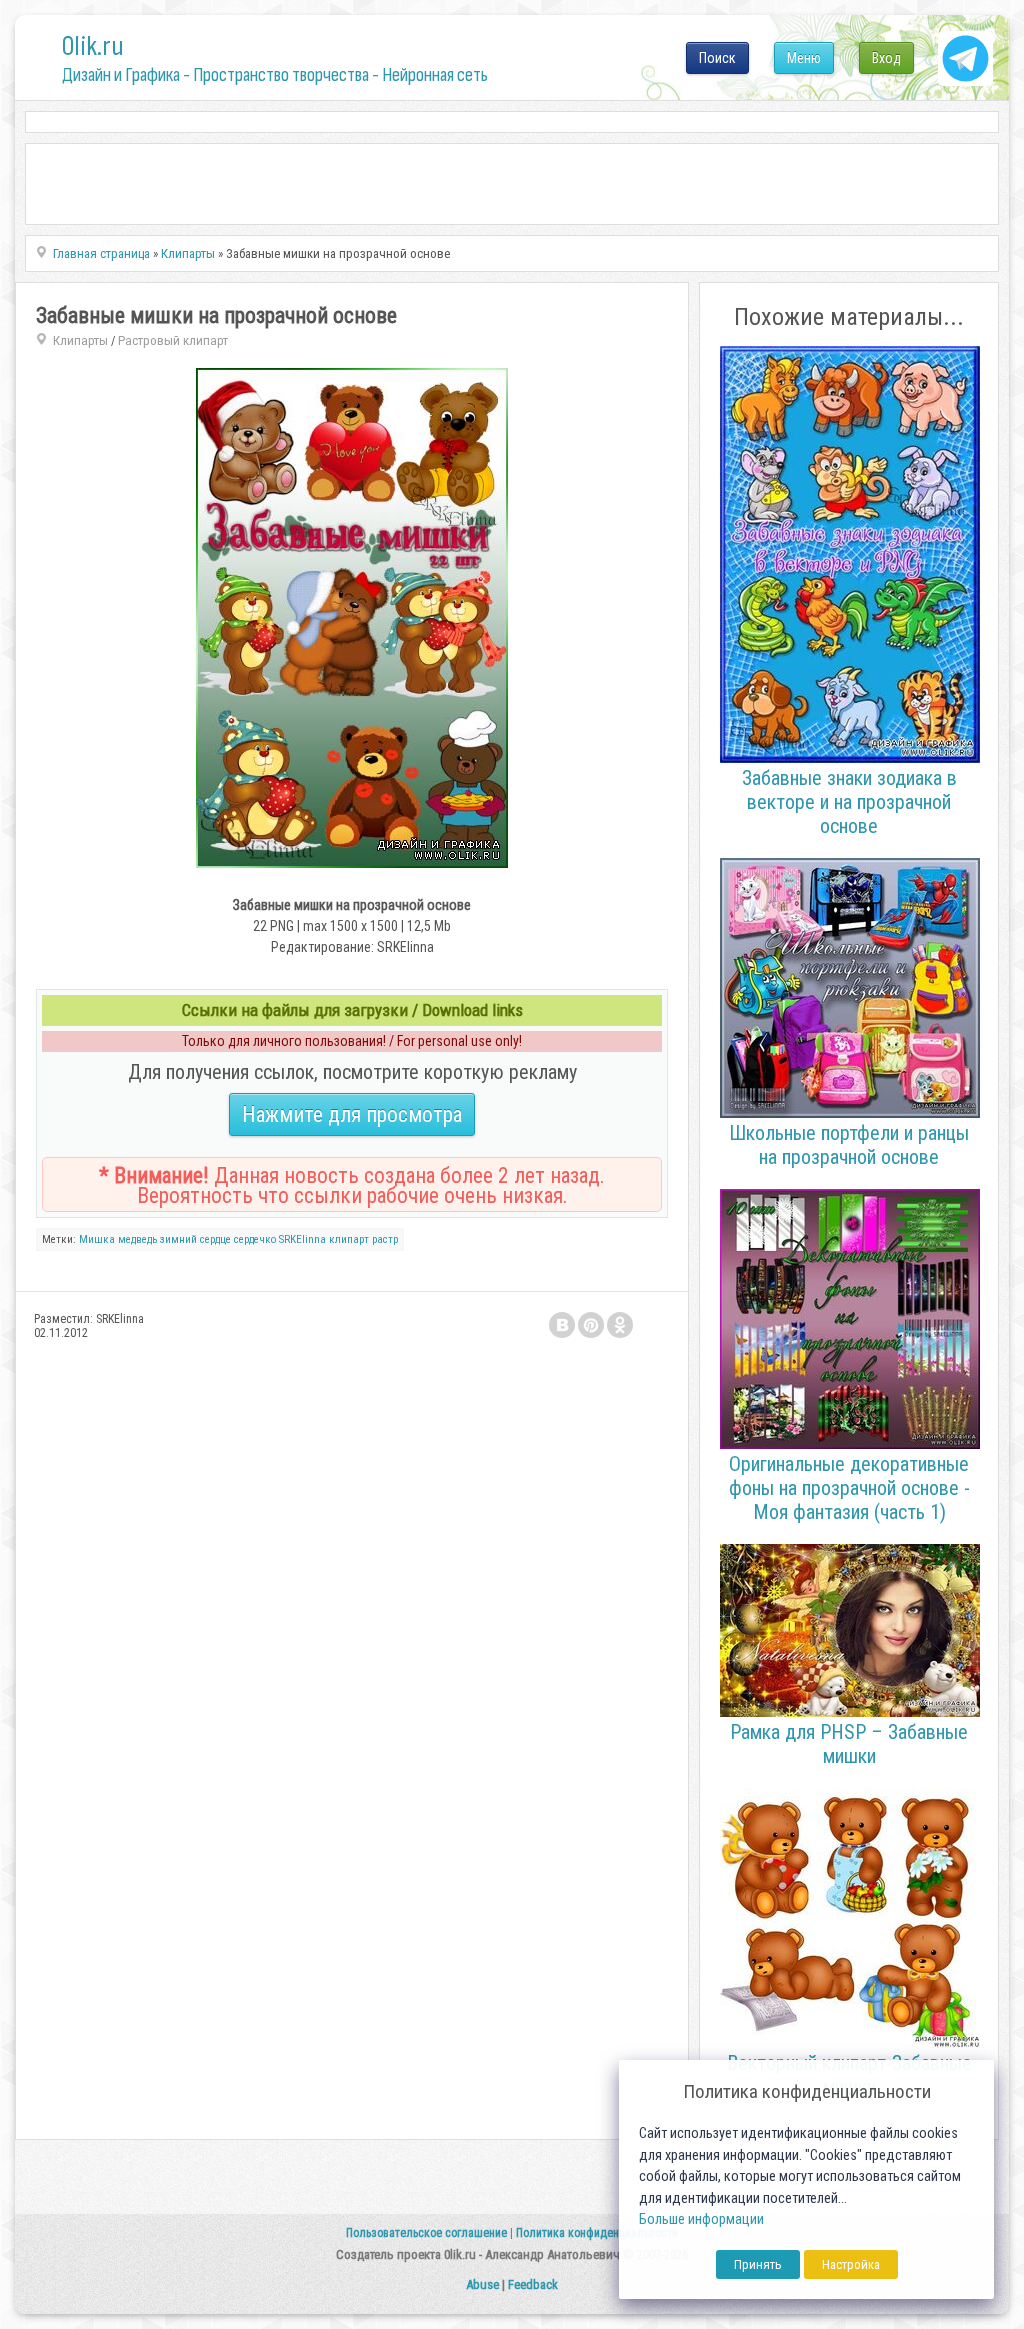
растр (385, 1239)
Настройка (851, 2264)
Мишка (97, 1239)
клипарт (349, 1239)
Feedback (533, 2284)
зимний (178, 1239)
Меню (804, 58)
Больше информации (701, 2219)
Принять (758, 2264)
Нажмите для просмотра (352, 1114)
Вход (886, 58)
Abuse (482, 2284)
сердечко (255, 1239)
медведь (137, 1239)
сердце (215, 1239)
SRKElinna (302, 1239)
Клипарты (80, 340)
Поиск (717, 58)
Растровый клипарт (173, 340)
